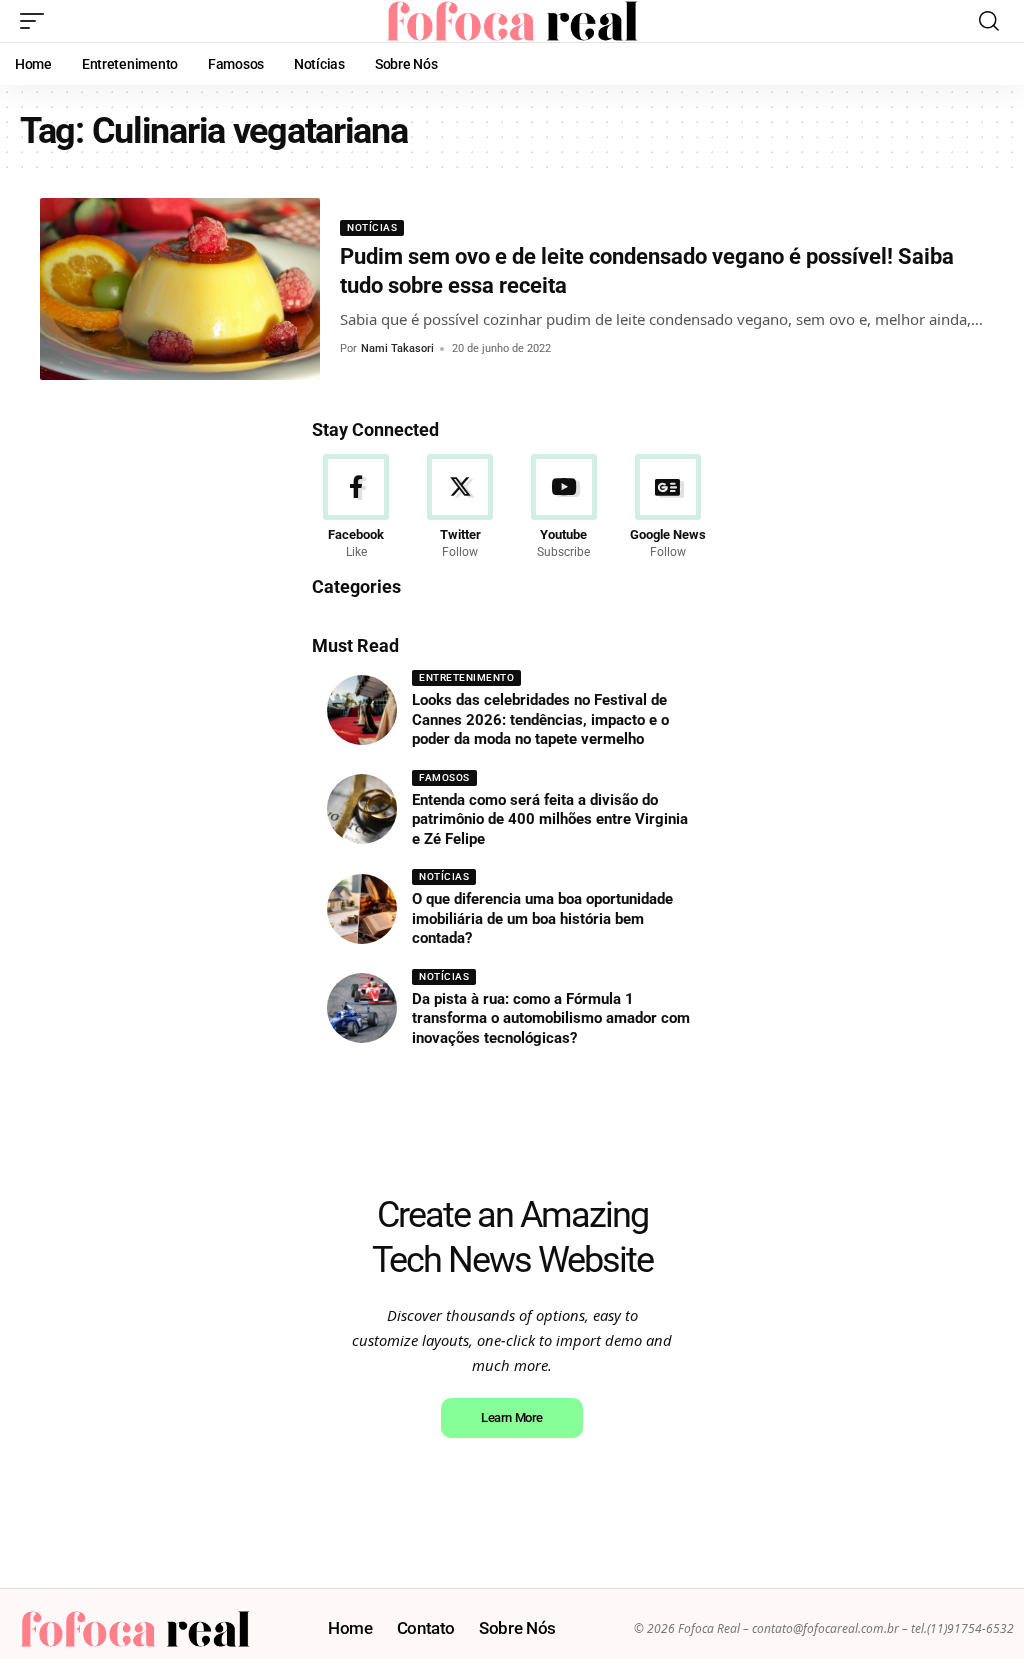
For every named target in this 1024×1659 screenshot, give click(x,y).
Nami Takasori (397, 348)
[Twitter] (460, 508)
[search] (989, 21)
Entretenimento (466, 677)
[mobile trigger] (37, 21)
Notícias (372, 227)
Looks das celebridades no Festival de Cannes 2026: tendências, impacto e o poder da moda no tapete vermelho (540, 719)
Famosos (444, 777)
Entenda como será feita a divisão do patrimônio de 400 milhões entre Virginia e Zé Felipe (550, 819)
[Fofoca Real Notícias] (512, 21)
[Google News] (667, 508)
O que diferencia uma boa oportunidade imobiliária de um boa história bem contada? (542, 918)
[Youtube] (564, 508)
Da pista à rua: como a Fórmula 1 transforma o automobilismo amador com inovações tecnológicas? (551, 1018)
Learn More (511, 1417)
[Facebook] (356, 508)
